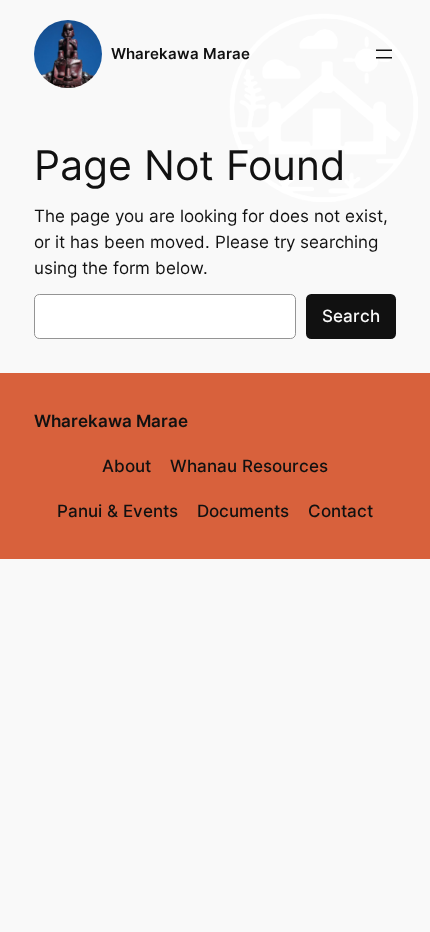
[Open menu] (384, 54)
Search (351, 316)
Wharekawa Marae (180, 54)
